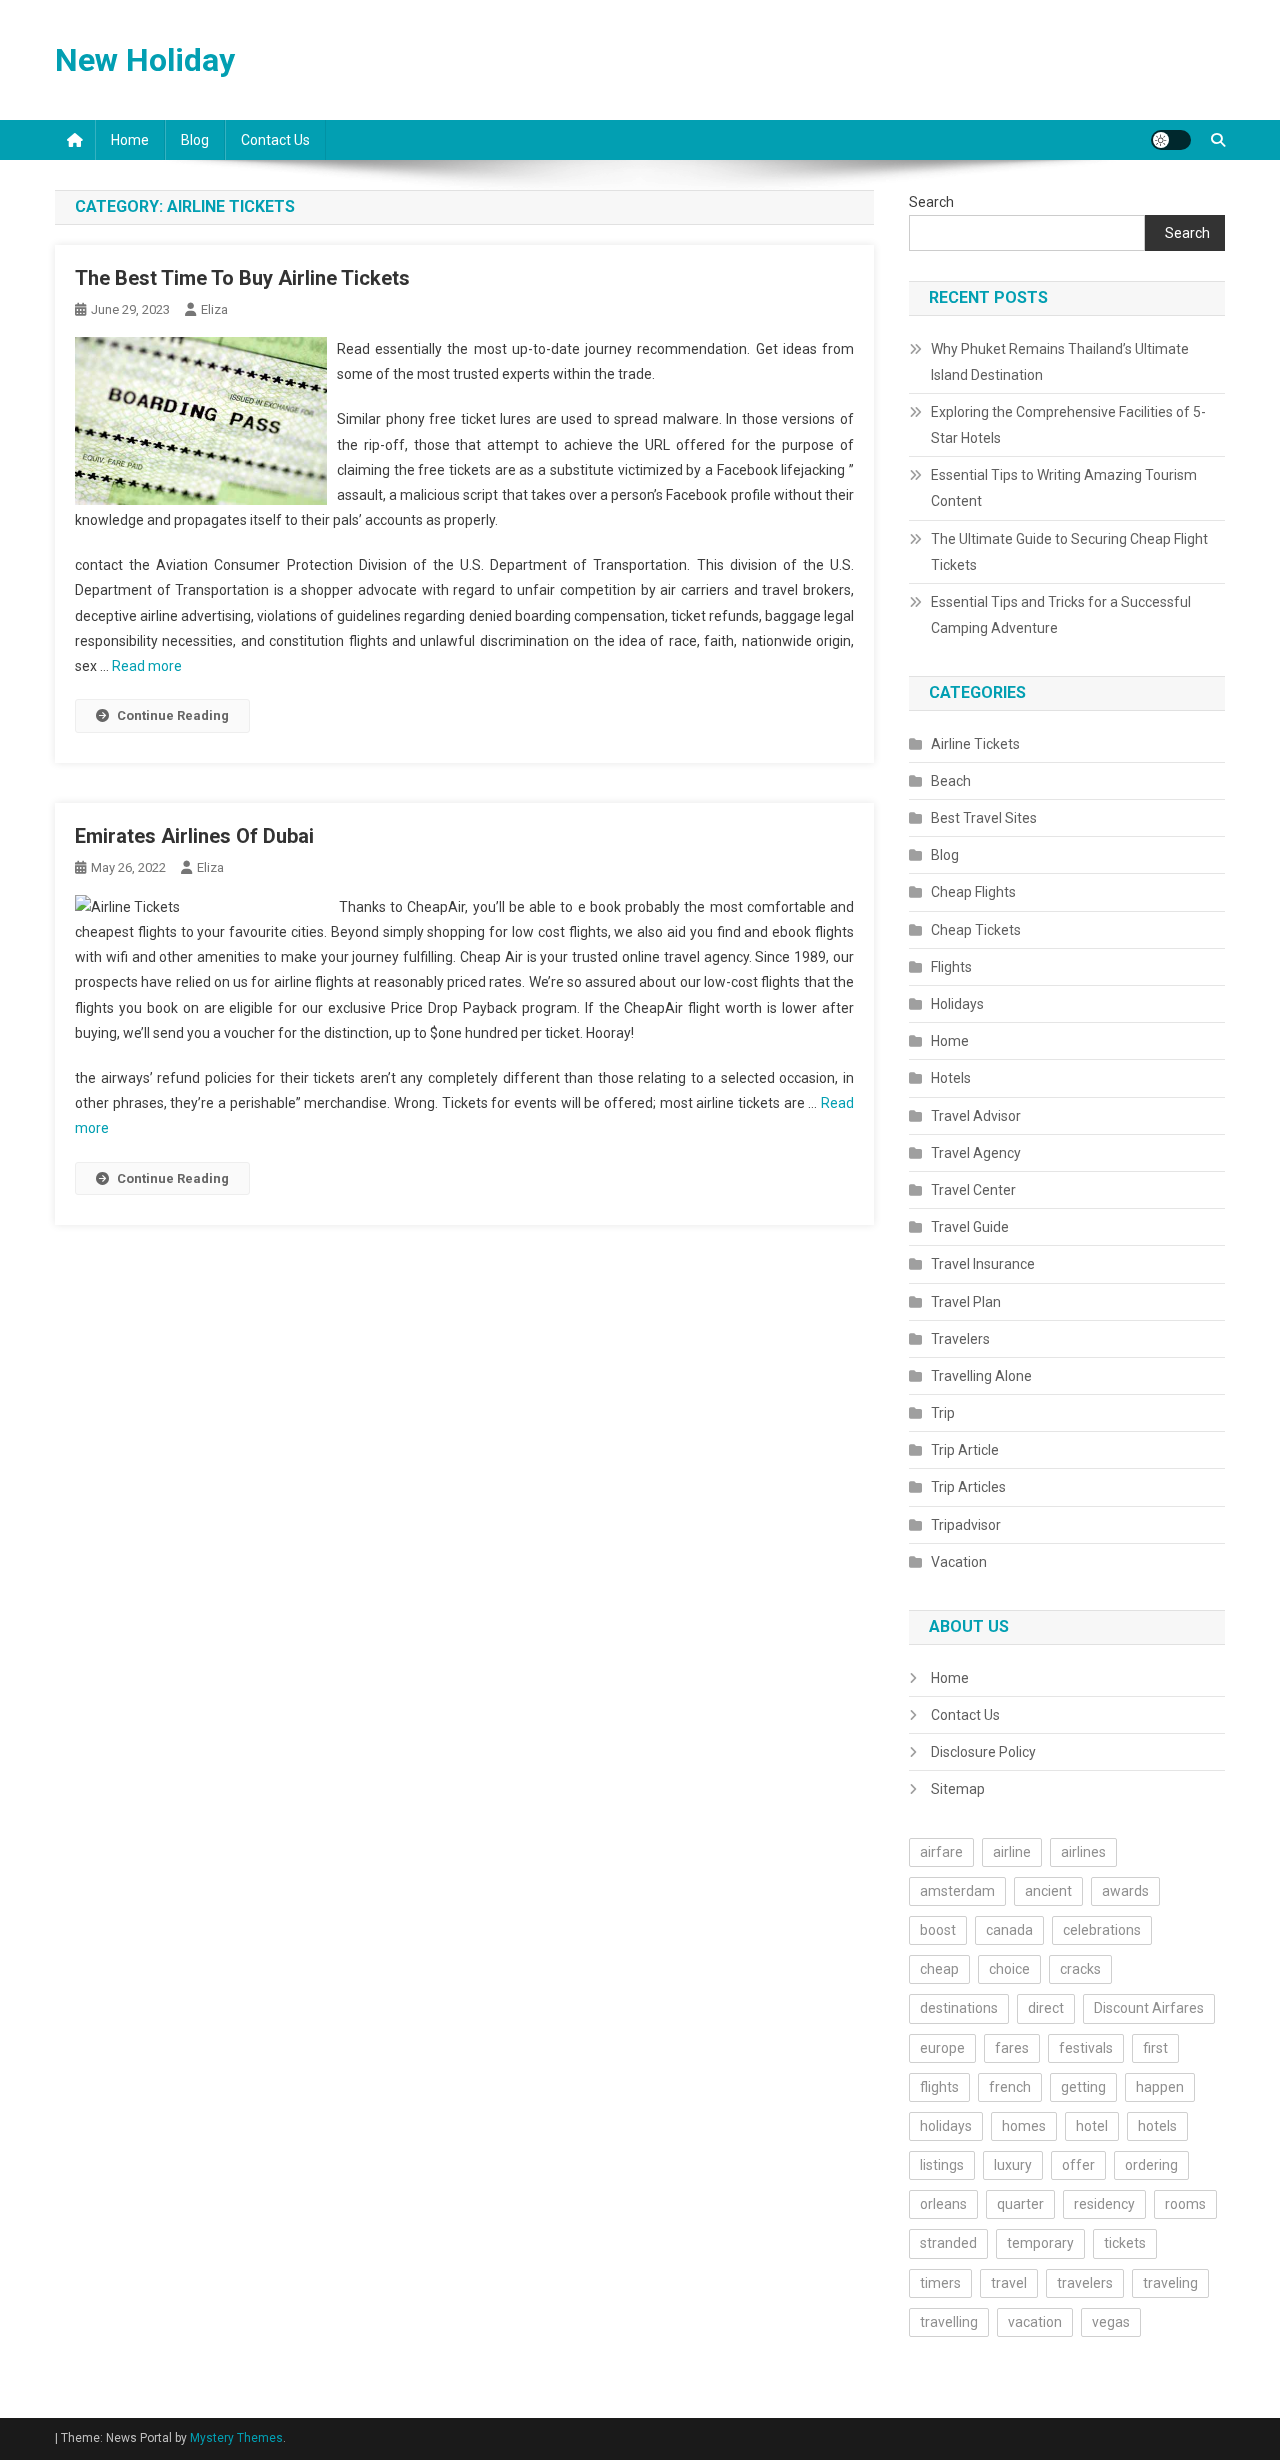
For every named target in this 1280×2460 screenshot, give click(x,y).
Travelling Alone (981, 1376)
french (1010, 2087)
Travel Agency (976, 1153)
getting (1083, 2087)
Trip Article (965, 1450)
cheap (939, 1969)
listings (942, 2165)
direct (1046, 2008)
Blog (195, 140)
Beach (951, 781)
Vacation (959, 1562)
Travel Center (973, 1190)
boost (938, 1930)
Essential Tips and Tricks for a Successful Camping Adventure (1061, 615)
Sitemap (958, 1789)
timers (940, 2283)
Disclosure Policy (983, 1752)
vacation (1035, 2322)
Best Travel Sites (984, 818)
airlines (1083, 1852)
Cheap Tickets (976, 930)
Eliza (214, 309)
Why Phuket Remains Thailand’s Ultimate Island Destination (1060, 362)
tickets (1125, 2243)
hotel (1092, 2126)
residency (1104, 2204)
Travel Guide (970, 1227)
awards (1125, 1891)
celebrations (1102, 1930)
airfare (941, 1852)
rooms (1185, 2204)
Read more (147, 666)
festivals (1086, 2048)
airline (1012, 1852)
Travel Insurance (983, 1264)
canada (1009, 1930)
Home (130, 140)
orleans (943, 2204)
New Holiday (145, 60)
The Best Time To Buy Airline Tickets (242, 278)
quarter (1020, 2204)
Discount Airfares (1149, 2008)
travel (1009, 2283)
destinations (959, 2008)
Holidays (957, 1004)
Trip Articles (968, 1487)
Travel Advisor (976, 1116)
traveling (1170, 2283)
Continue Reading (173, 715)
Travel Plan (966, 1302)
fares (1012, 2048)
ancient (1048, 1891)
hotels (1157, 2126)
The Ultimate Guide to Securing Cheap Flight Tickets (1069, 552)
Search (931, 202)
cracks (1080, 1969)
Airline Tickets (975, 744)
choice (1009, 1969)
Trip (943, 1413)
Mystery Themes (236, 2438)
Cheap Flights (973, 892)
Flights (951, 967)
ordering (1151, 2165)
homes (1024, 2126)
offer (1078, 2165)
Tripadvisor (966, 1525)
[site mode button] (1171, 140)
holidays (946, 2126)
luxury (1013, 2165)
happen (1160, 2087)
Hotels (951, 1078)
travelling (949, 2322)
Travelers (960, 1339)
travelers (1085, 2283)
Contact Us (275, 140)
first (1155, 2048)
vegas (1111, 2322)
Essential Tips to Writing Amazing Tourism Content (1064, 488)
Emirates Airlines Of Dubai (194, 836)
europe (942, 2048)
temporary (1040, 2243)
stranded (948, 2243)
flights (939, 2087)
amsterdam (957, 1891)
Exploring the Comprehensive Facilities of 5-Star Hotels (1068, 425)
